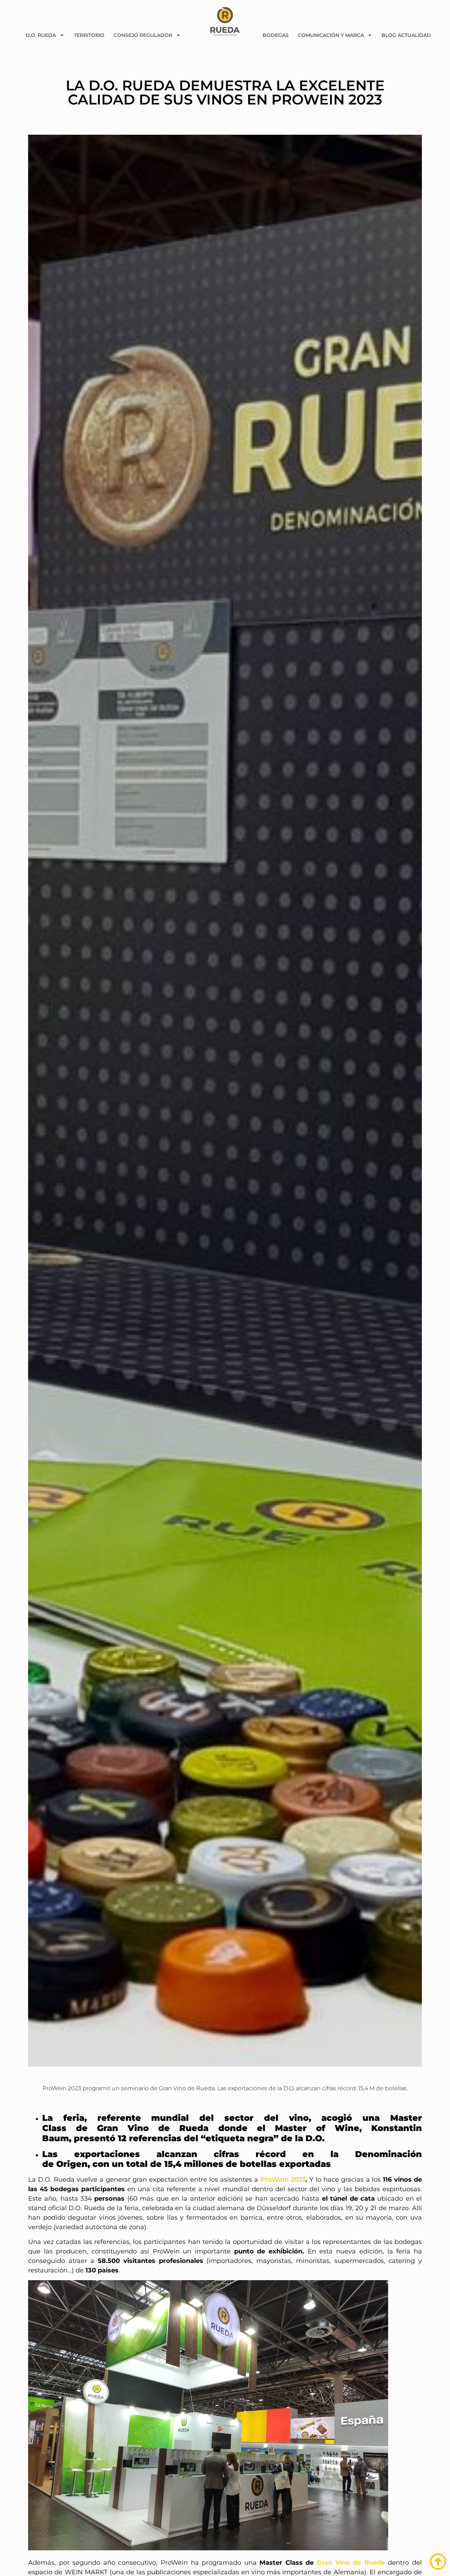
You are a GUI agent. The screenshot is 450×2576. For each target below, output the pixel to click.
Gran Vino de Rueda (351, 2563)
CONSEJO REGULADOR (143, 35)
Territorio (89, 35)
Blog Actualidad (406, 35)
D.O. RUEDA (41, 35)
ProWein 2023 (283, 2180)
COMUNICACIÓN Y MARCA (331, 35)
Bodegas (276, 35)
